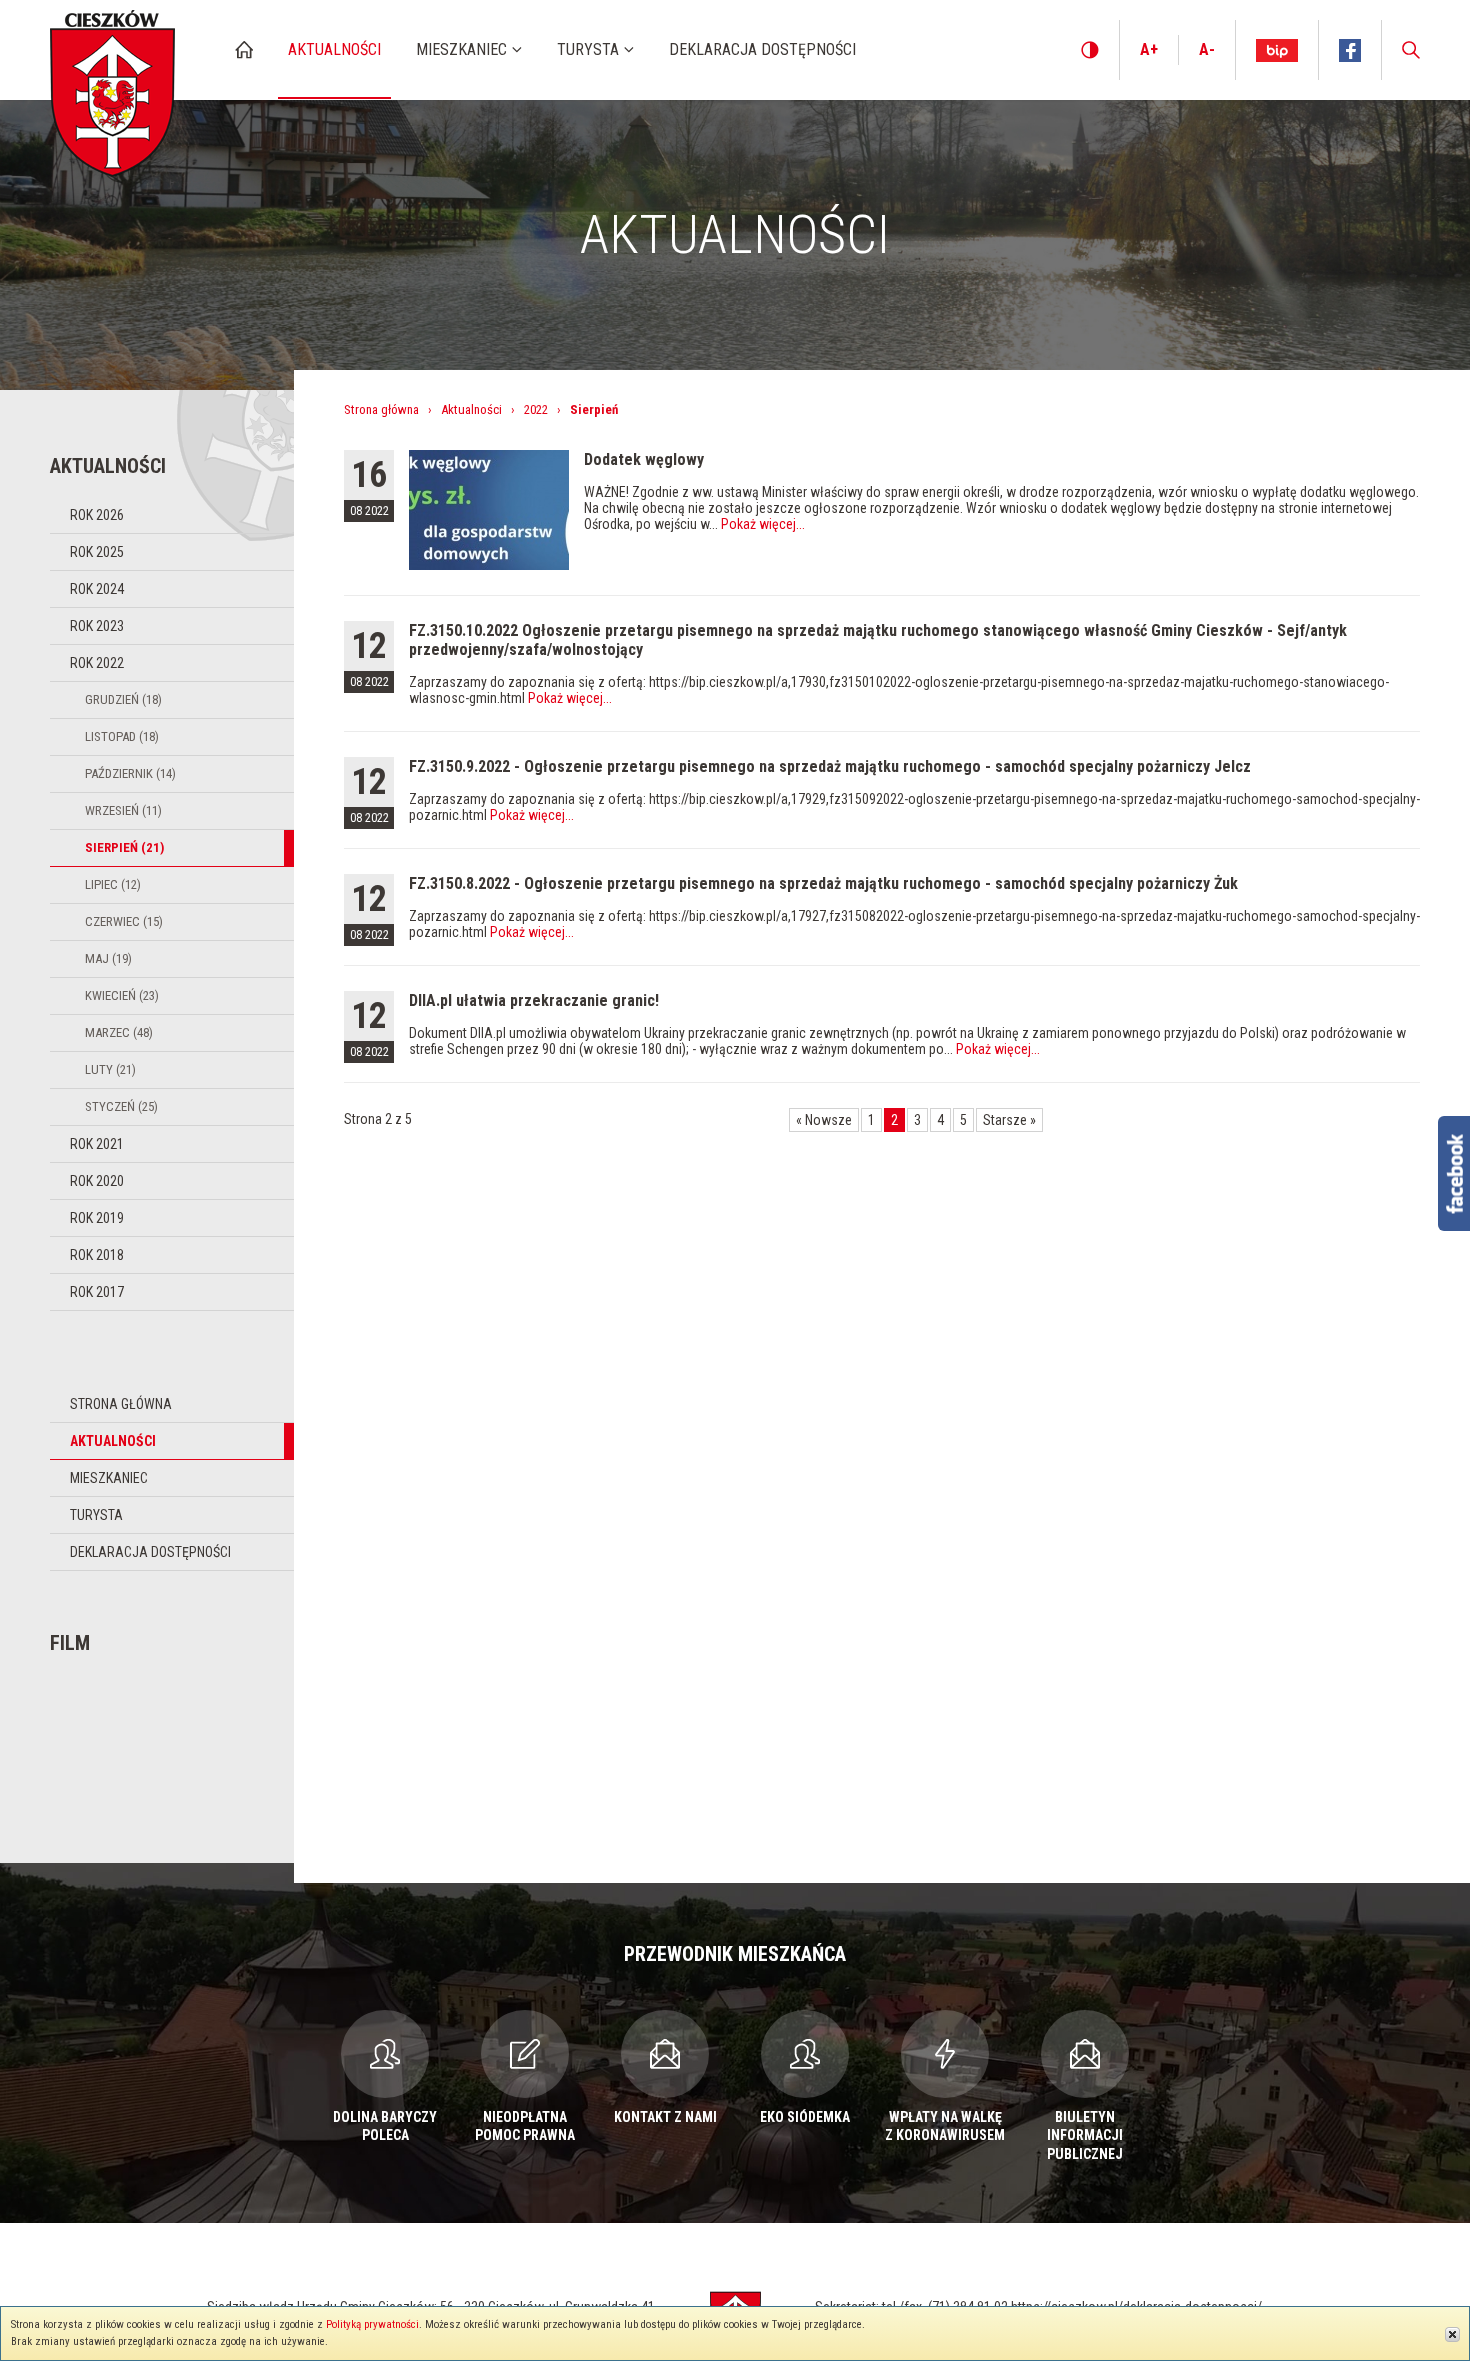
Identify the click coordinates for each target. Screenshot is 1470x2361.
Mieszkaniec (109, 1478)
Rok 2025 (97, 552)
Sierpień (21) (124, 847)
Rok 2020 (97, 1181)
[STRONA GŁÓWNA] (244, 49)
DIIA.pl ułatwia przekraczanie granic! (534, 1000)
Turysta (96, 1515)
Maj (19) (108, 958)
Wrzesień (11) (123, 810)
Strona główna (121, 1404)
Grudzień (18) (123, 699)
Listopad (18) (122, 736)
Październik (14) (130, 773)
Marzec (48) (119, 1032)
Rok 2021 (97, 1144)
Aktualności (113, 1441)
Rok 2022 (97, 663)
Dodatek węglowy (644, 459)
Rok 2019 (97, 1218)
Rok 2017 (97, 1292)
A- (1207, 49)
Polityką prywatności (372, 2324)
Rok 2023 (97, 626)
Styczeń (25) (121, 1106)
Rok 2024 (97, 589)
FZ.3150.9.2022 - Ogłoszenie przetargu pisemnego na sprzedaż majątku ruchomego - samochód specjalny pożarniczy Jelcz (830, 766)
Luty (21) (110, 1069)
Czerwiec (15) (124, 921)
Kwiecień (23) (122, 995)
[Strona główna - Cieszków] (112, 88)
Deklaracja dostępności (150, 1552)
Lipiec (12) (113, 884)
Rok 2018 (97, 1255)
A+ (1149, 49)
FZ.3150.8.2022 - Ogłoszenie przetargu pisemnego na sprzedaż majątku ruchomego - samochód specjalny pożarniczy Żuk (823, 883)
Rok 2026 (97, 515)
